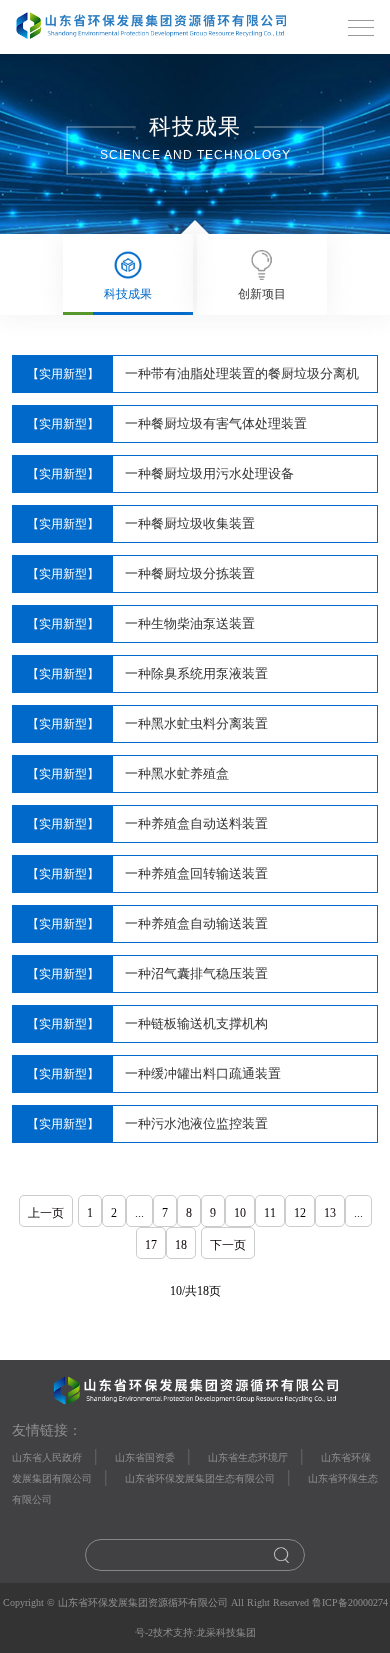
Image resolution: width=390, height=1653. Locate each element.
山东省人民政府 (47, 1457)
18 (181, 1245)
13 (330, 1213)
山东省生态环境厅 (248, 1457)
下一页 (228, 1245)
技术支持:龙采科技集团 (204, 1632)
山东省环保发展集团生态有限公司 (200, 1478)
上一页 (46, 1213)
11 (270, 1213)
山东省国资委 (145, 1457)
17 (151, 1245)
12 (300, 1213)
